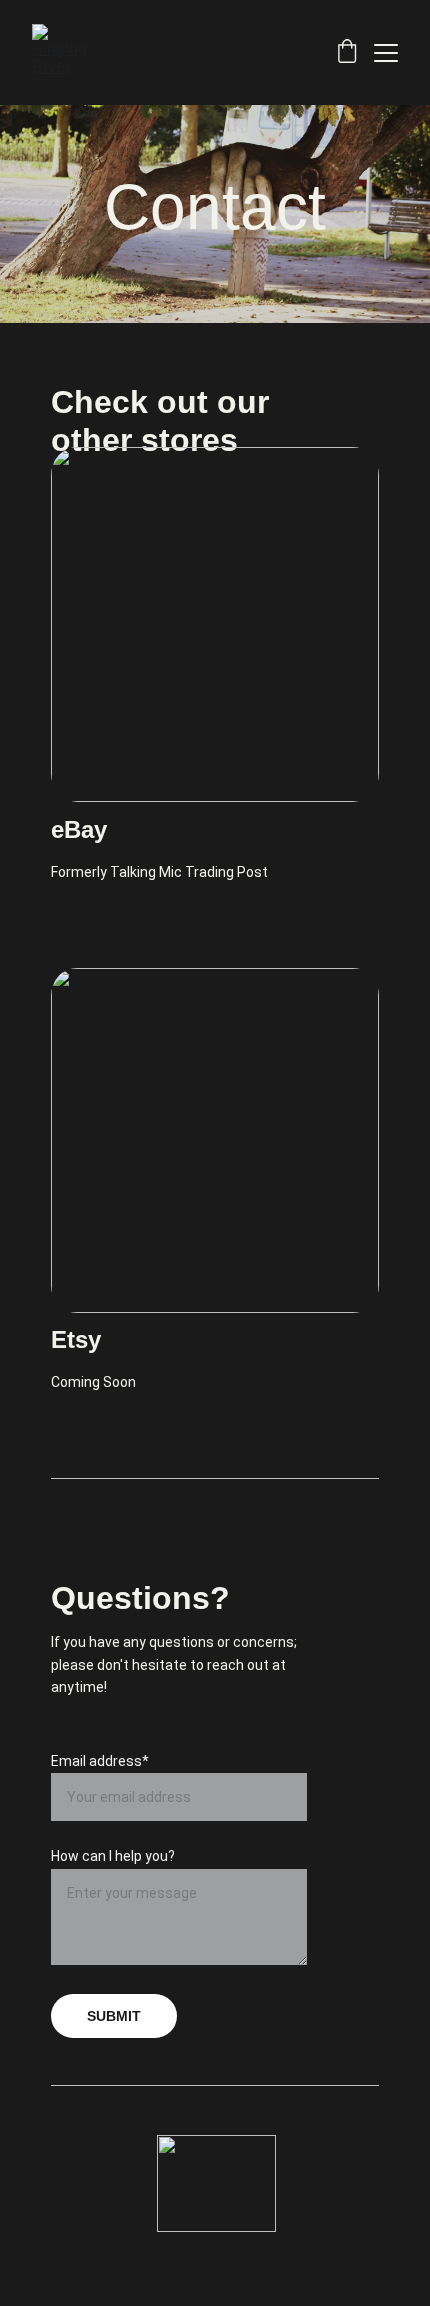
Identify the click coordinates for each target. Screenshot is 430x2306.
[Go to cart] (347, 53)
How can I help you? (113, 1856)
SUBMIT (114, 2016)
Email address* (100, 1761)
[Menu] (386, 53)
